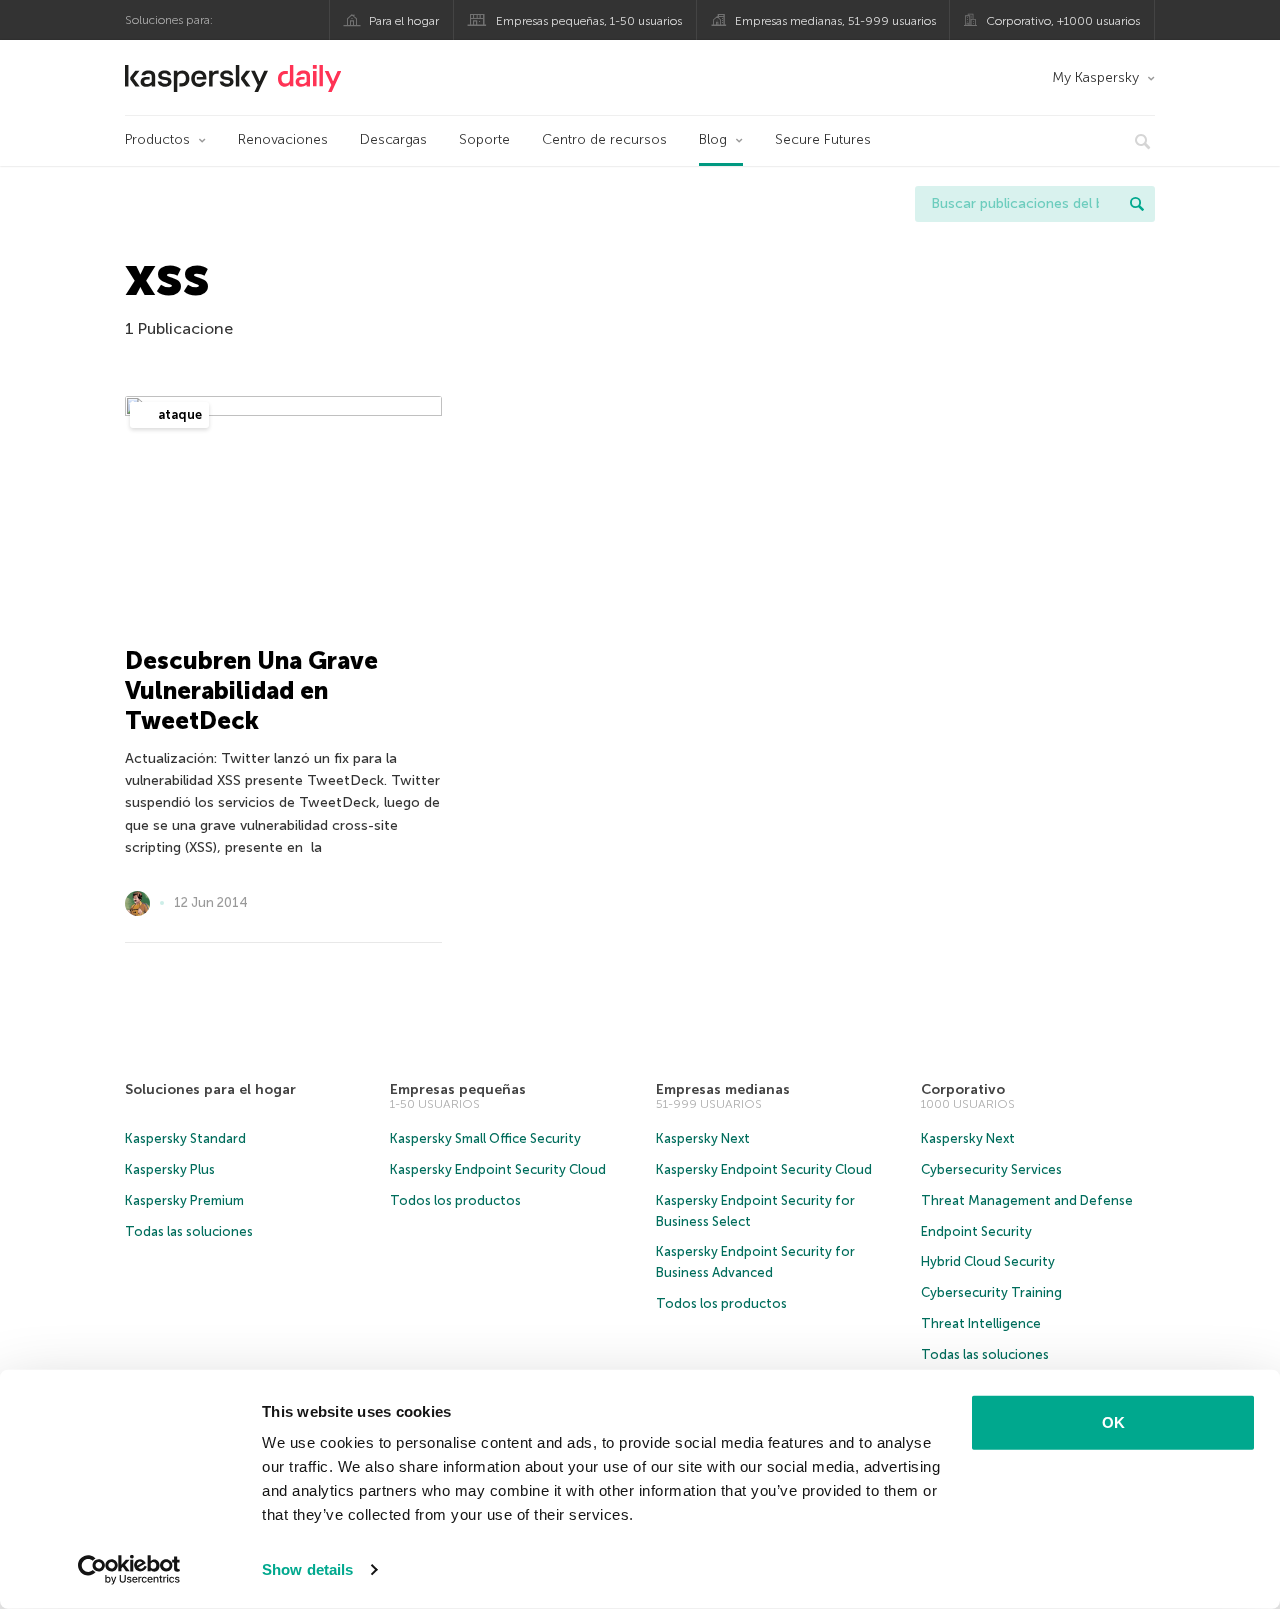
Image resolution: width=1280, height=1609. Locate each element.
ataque (178, 414)
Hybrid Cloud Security (988, 1261)
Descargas (393, 139)
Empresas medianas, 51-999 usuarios (835, 21)
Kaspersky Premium (184, 1200)
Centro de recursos (604, 139)
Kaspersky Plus (170, 1169)
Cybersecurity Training (991, 1292)
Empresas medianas (723, 1089)
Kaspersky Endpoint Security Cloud (498, 1169)
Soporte (484, 139)
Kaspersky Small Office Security (485, 1138)
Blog (713, 139)
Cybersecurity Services (991, 1169)
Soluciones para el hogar (210, 1089)
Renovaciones (283, 139)
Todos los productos (455, 1200)
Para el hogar (404, 21)
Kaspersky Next (703, 1138)
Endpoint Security (976, 1231)
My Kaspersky (1095, 77)
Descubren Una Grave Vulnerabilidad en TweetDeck (251, 690)
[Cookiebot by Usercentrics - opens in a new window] (129, 1570)
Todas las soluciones (189, 1231)
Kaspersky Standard (185, 1138)
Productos (157, 139)
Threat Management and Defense (1027, 1200)
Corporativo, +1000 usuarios (1063, 21)
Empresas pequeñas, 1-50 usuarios (589, 21)
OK (1113, 1422)
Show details (307, 1569)
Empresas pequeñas (458, 1089)
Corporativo (963, 1089)
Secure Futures (823, 139)
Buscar (1137, 204)
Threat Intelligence (981, 1323)
